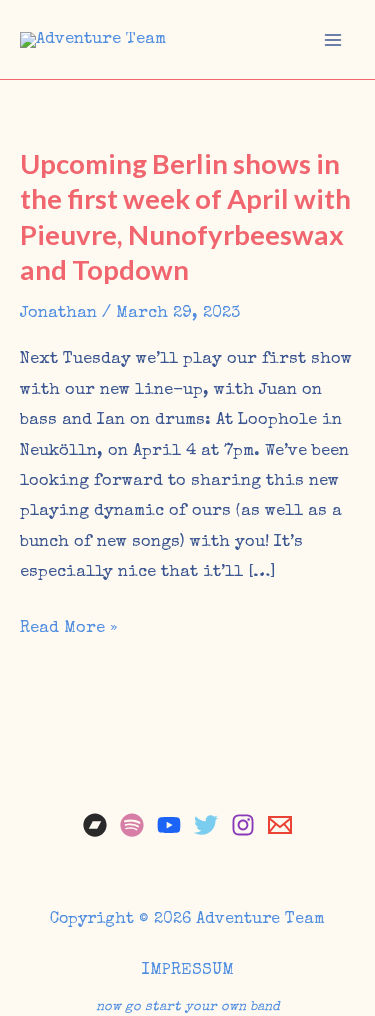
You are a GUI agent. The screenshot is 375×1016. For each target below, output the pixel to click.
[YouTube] (169, 825)
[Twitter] (206, 825)
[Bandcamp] (95, 825)
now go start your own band (188, 1007)
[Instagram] (243, 825)
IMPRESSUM (188, 970)
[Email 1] (280, 825)
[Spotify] (132, 825)
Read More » (68, 631)
